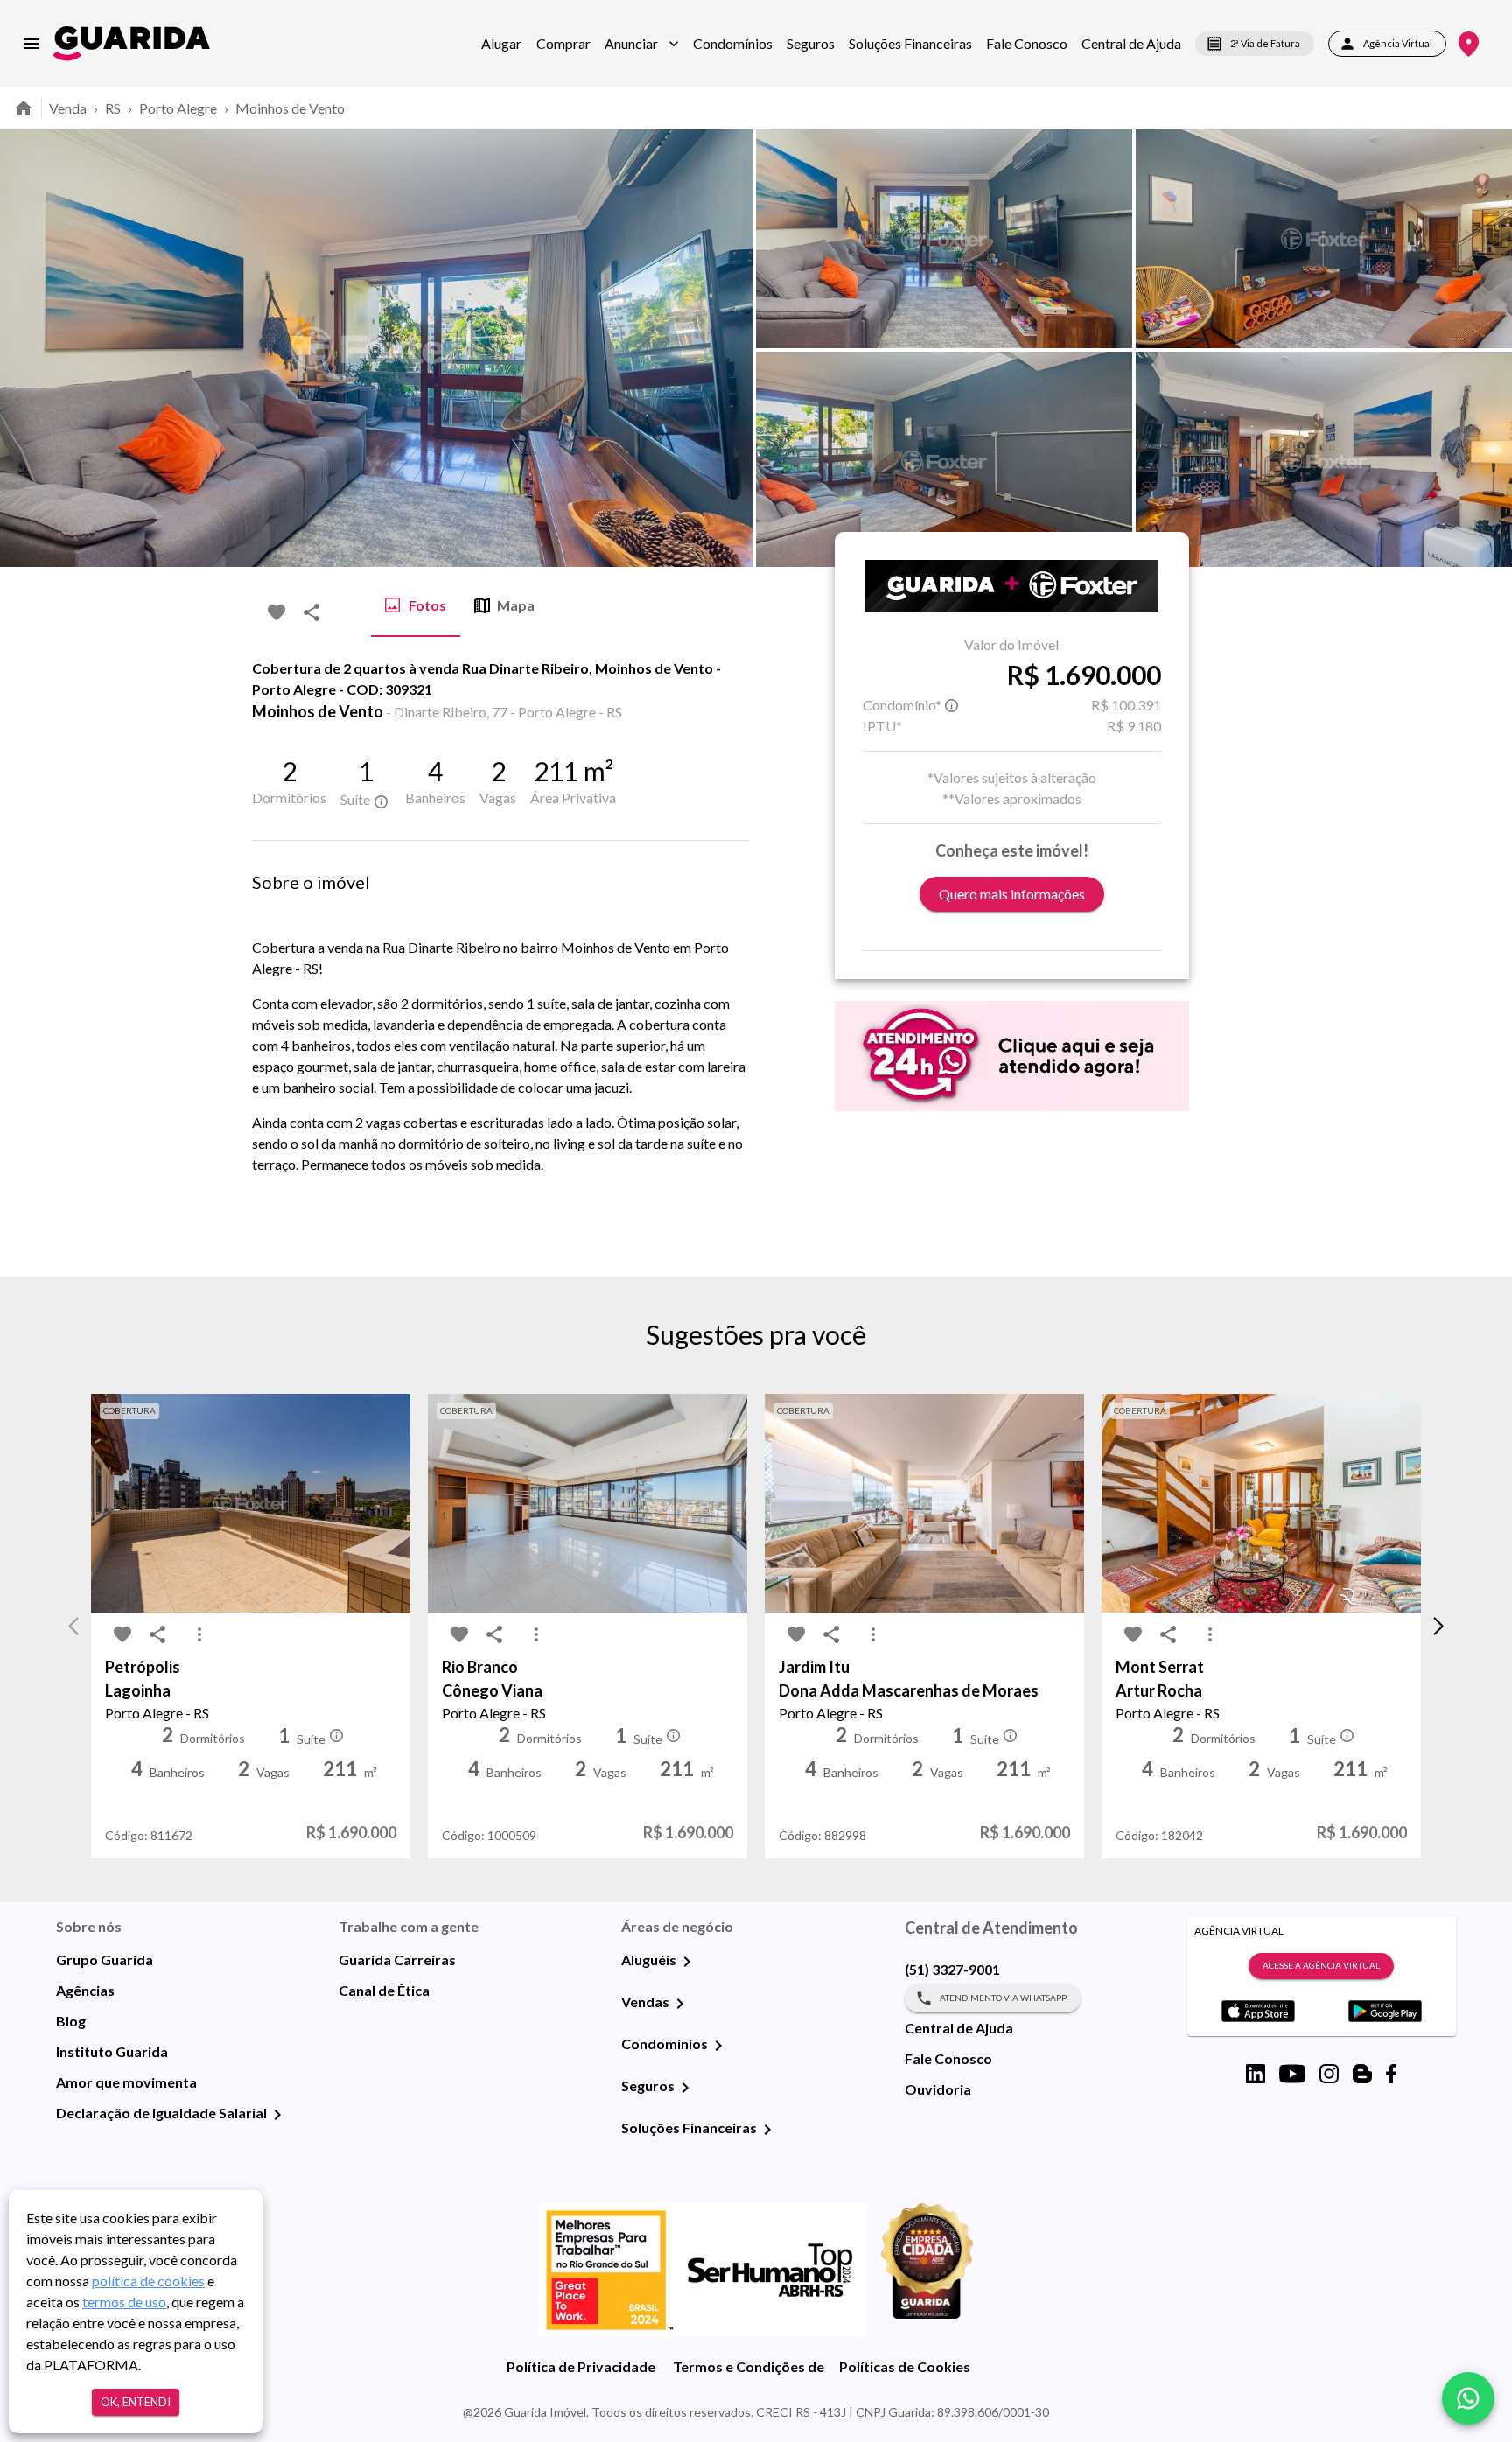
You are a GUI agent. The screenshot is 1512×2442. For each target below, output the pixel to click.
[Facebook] (1391, 2074)
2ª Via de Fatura (1265, 43)
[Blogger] (1362, 2074)
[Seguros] (685, 2088)
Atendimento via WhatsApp (1003, 1998)
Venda (68, 108)
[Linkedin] (1256, 2074)
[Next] (1486, 348)
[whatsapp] (1468, 2398)
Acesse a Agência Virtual (1321, 1965)
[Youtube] (1292, 2074)
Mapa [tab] (516, 605)
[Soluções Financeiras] (767, 2130)
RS (113, 108)
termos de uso (124, 2302)
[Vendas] (680, 2004)
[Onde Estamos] (1469, 44)
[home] (131, 43)
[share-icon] (311, 612)
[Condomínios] (718, 2046)
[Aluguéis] (687, 1962)
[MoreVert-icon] (199, 1634)
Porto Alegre (178, 108)
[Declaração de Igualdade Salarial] (277, 2115)
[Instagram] (1329, 2074)
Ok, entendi (136, 2402)
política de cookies (148, 2281)
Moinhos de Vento (290, 108)
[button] (642, 44)
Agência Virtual (1398, 43)
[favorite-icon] (276, 612)
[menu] (31, 44)
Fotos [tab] (427, 605)
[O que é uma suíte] (381, 801)
